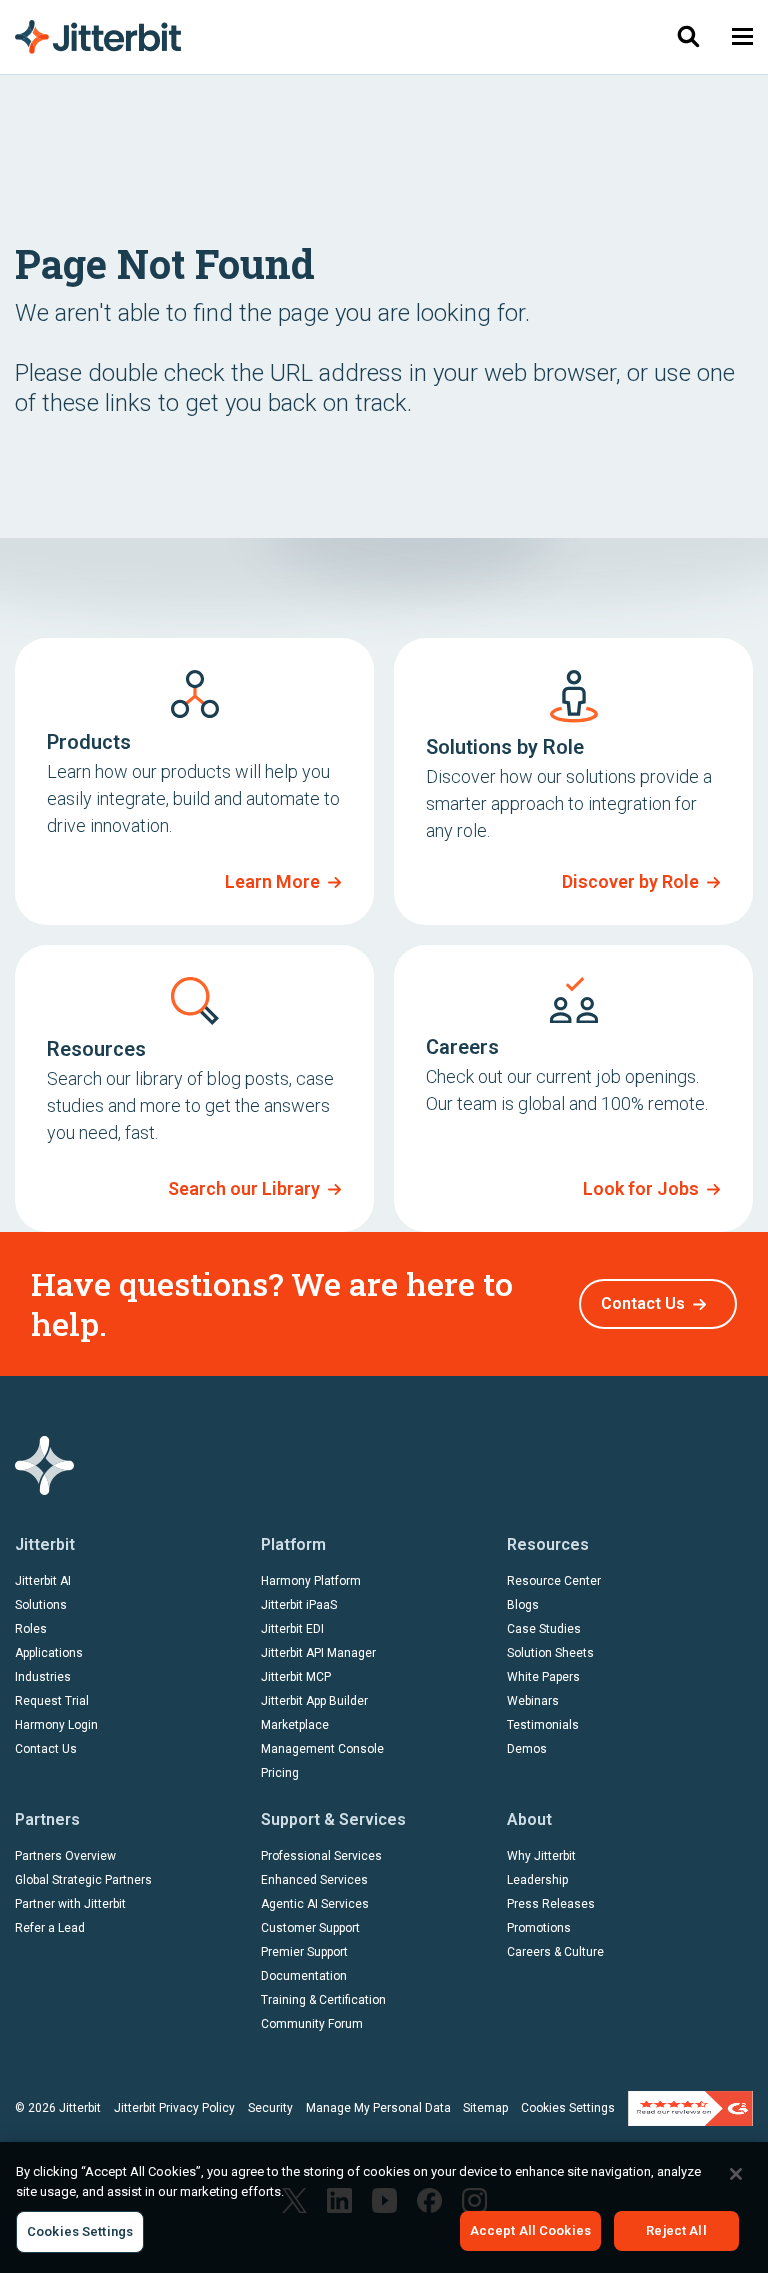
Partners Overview (65, 1856)
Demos (527, 1749)
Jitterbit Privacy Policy (174, 2108)
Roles (31, 1629)
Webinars (533, 1701)
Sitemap (485, 2108)
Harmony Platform (311, 1581)
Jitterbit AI (43, 1581)
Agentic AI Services (315, 1904)
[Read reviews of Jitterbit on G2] (690, 2107)
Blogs (523, 1605)
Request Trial (52, 1701)
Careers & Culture (555, 1952)
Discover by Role (630, 881)
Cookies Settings (568, 2108)
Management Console (322, 1749)
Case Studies (544, 1629)
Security (270, 2108)
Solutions (41, 1605)
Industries (43, 1677)
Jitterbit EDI (292, 1629)
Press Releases (551, 1904)
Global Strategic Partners (83, 1880)
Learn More (272, 881)
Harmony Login (56, 1725)
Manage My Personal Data (378, 2108)
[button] (742, 36)
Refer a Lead (50, 1928)
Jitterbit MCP (296, 1677)
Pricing (280, 1773)
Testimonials (543, 1725)
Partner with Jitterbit (70, 1904)
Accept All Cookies (530, 2230)
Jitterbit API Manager (318, 1653)
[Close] (736, 2174)
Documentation (304, 1976)
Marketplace (295, 1725)
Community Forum (312, 2024)
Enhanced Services (314, 1880)
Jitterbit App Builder (314, 1701)
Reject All (676, 2230)
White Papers (543, 1677)
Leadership (537, 1880)
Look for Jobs (641, 1188)
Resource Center (554, 1581)
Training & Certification (323, 2000)
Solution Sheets (550, 1653)
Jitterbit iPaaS (299, 1605)
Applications (49, 1653)
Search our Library (244, 1188)
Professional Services (321, 1856)
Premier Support (304, 1952)
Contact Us (643, 1303)
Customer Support (310, 1928)
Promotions (539, 1928)
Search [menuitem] (688, 36)
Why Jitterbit (541, 1856)
